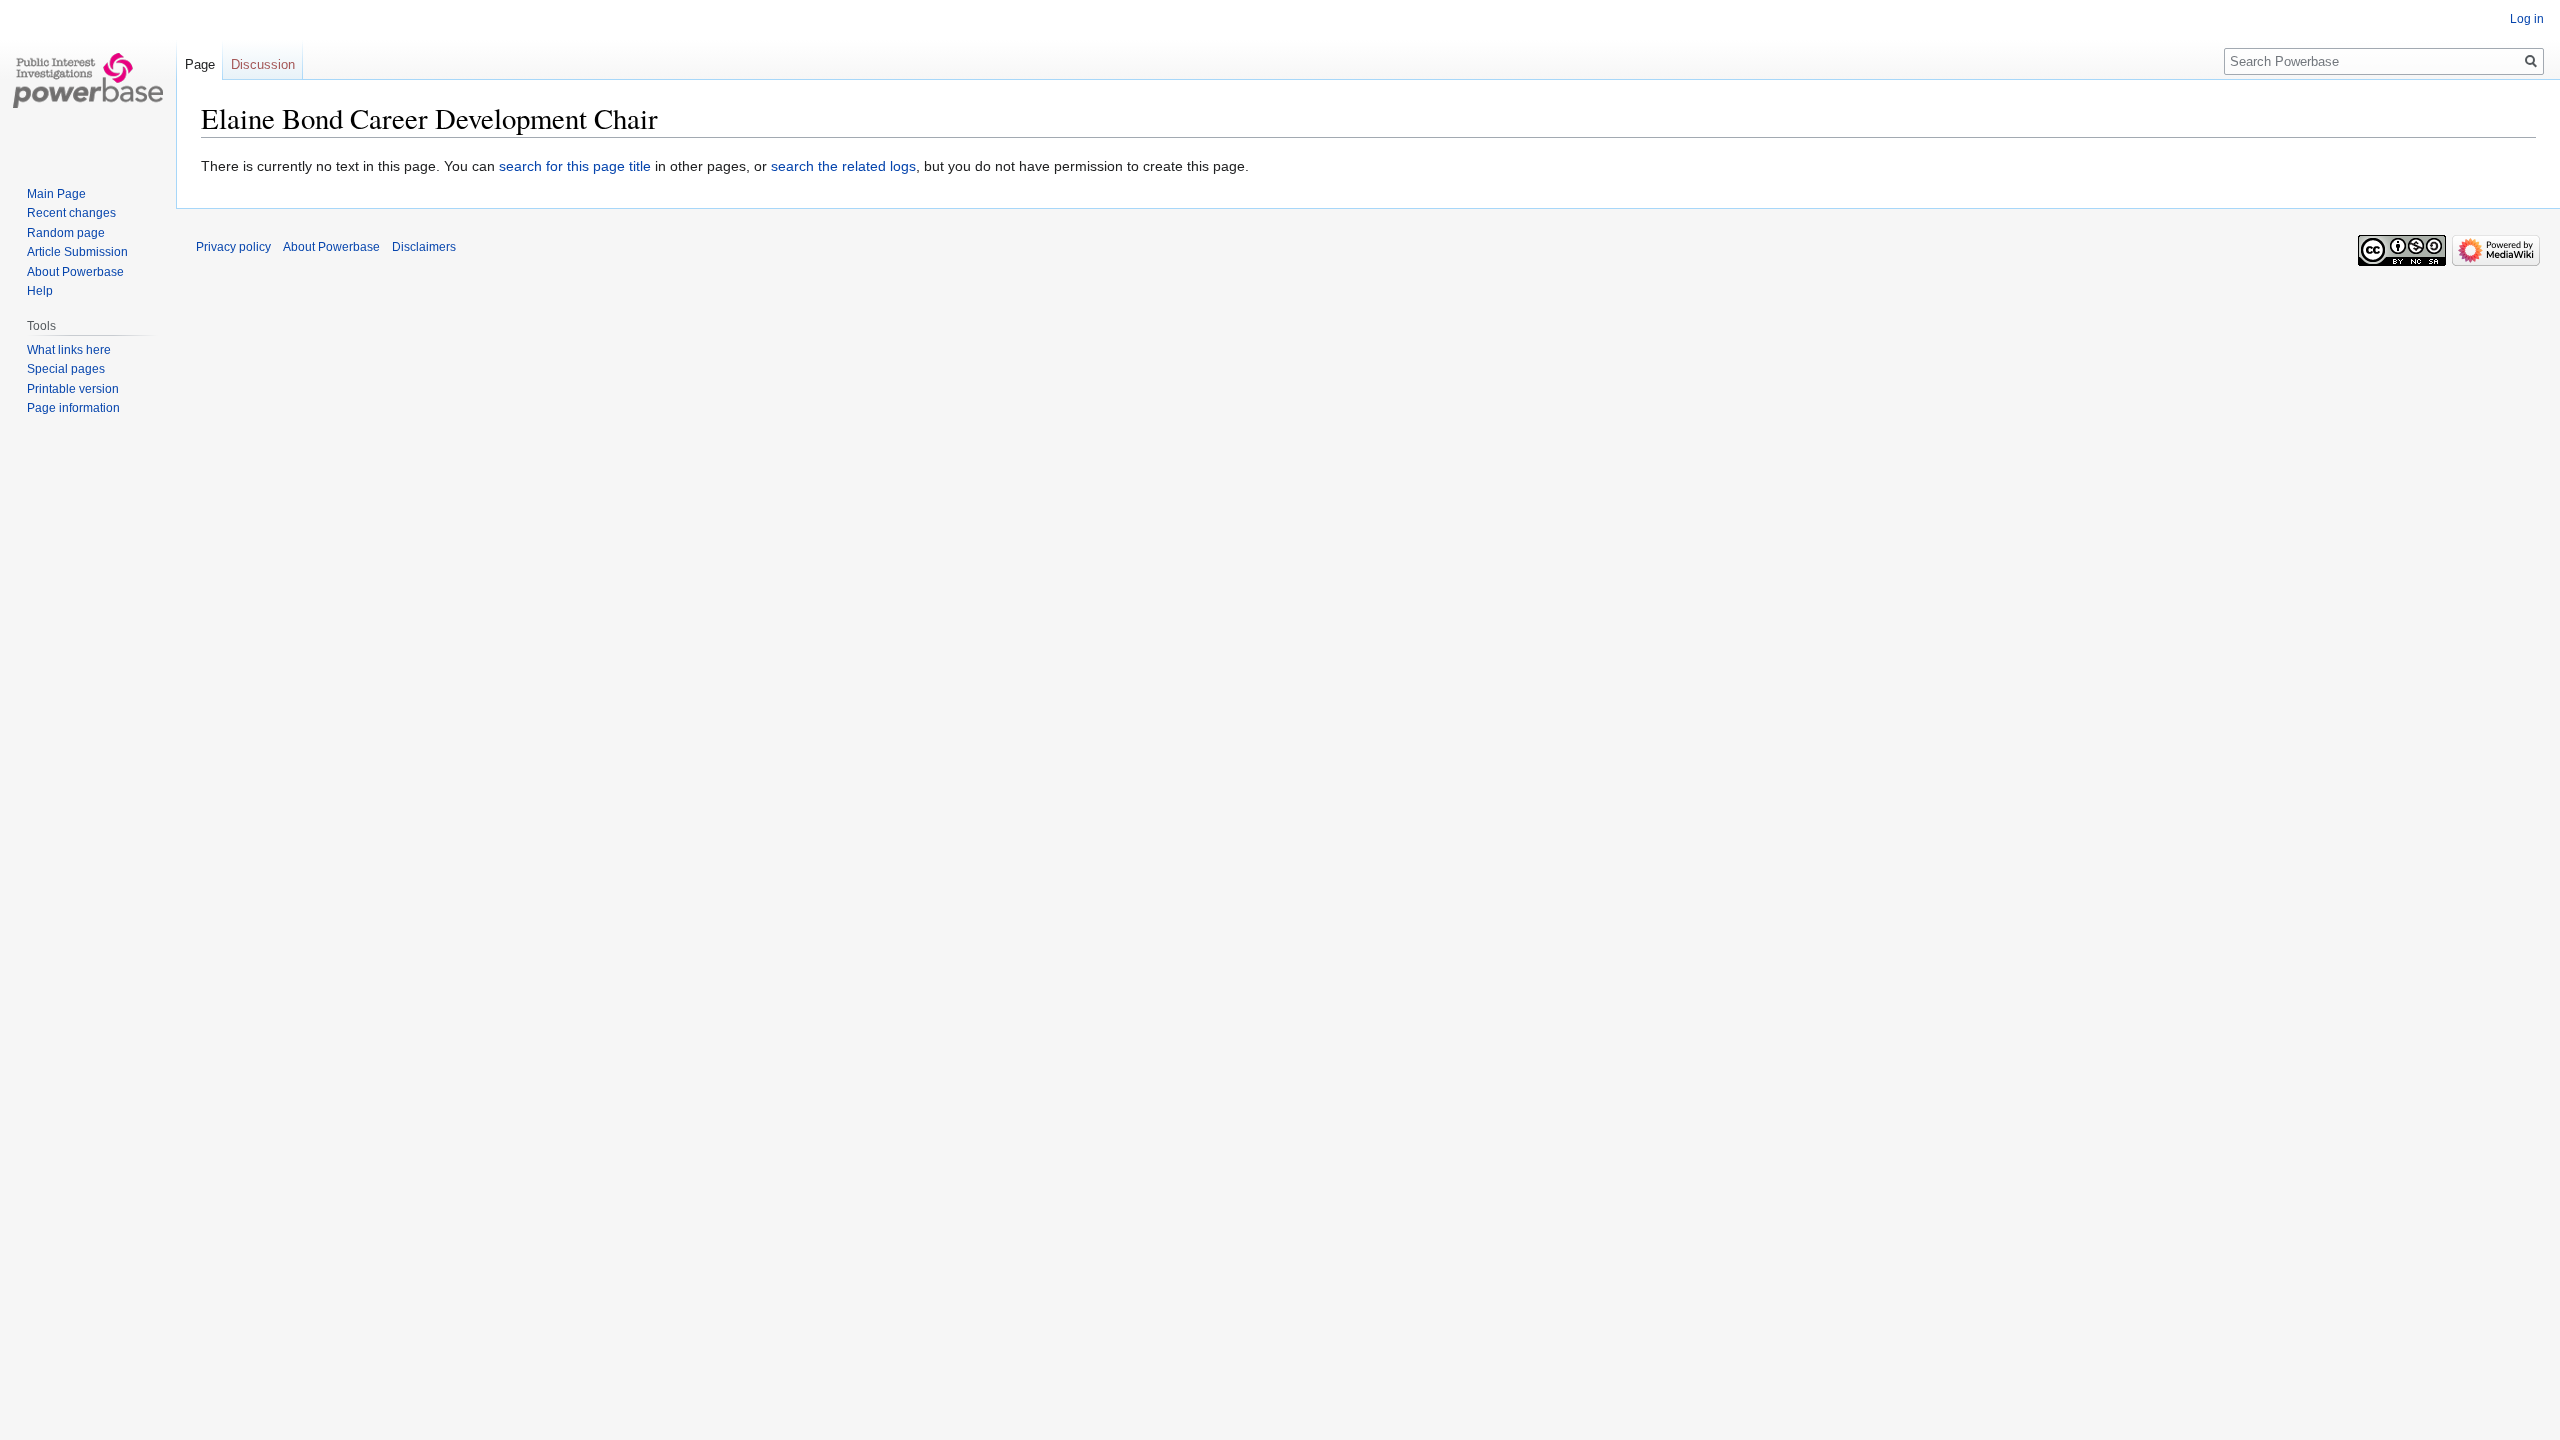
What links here (69, 350)
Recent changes (71, 213)
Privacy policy (233, 247)
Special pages (66, 369)
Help (40, 291)
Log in (2527, 19)
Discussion (263, 64)
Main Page (56, 194)
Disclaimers (424, 247)
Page (200, 64)
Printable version (73, 389)
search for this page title (575, 166)
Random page (66, 233)
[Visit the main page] (88, 80)
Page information (73, 408)
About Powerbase (75, 272)
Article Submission (77, 252)
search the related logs (843, 166)
